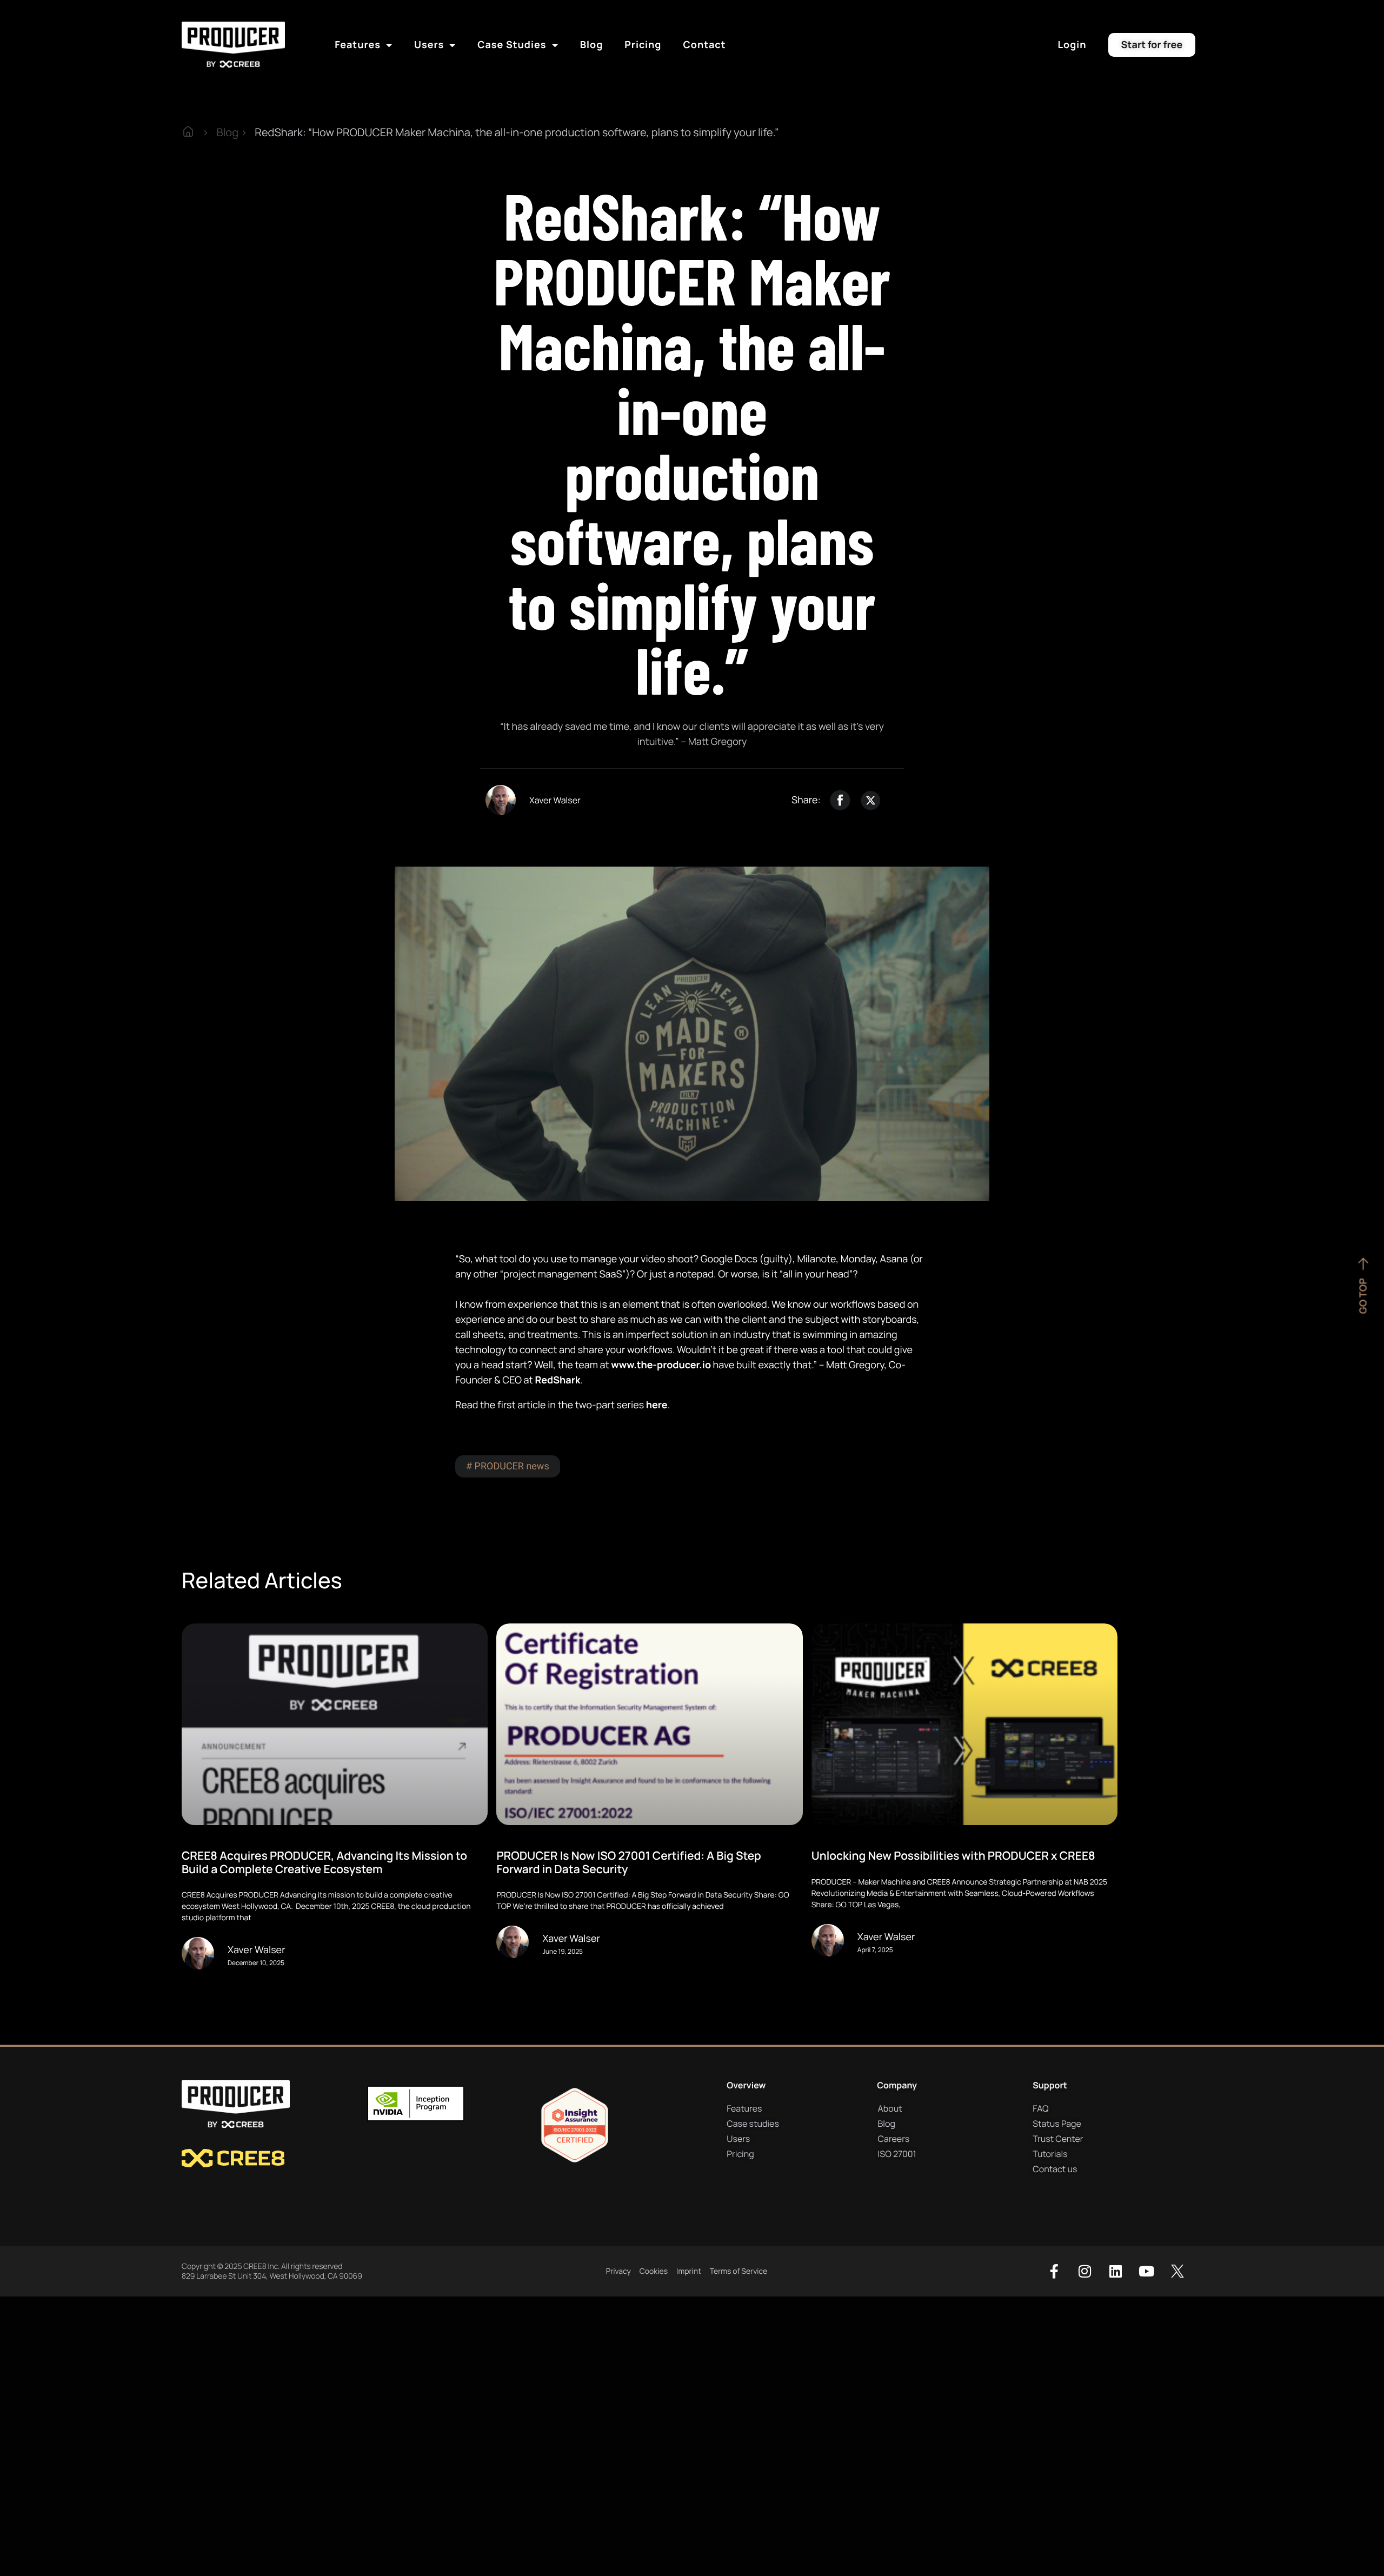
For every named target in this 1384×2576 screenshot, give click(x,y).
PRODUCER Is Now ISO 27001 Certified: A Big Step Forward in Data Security (628, 1862)
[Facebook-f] (1054, 2271)
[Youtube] (1147, 2271)
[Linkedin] (1116, 2271)
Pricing (643, 45)
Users (429, 45)
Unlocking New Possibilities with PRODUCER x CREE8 (953, 1856)
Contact (704, 45)
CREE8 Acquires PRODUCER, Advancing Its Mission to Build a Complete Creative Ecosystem (324, 1862)
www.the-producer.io (661, 1365)
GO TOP (1363, 1296)
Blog (592, 45)
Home (196, 132)
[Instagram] (1085, 2271)
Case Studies (512, 45)
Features (358, 45)
